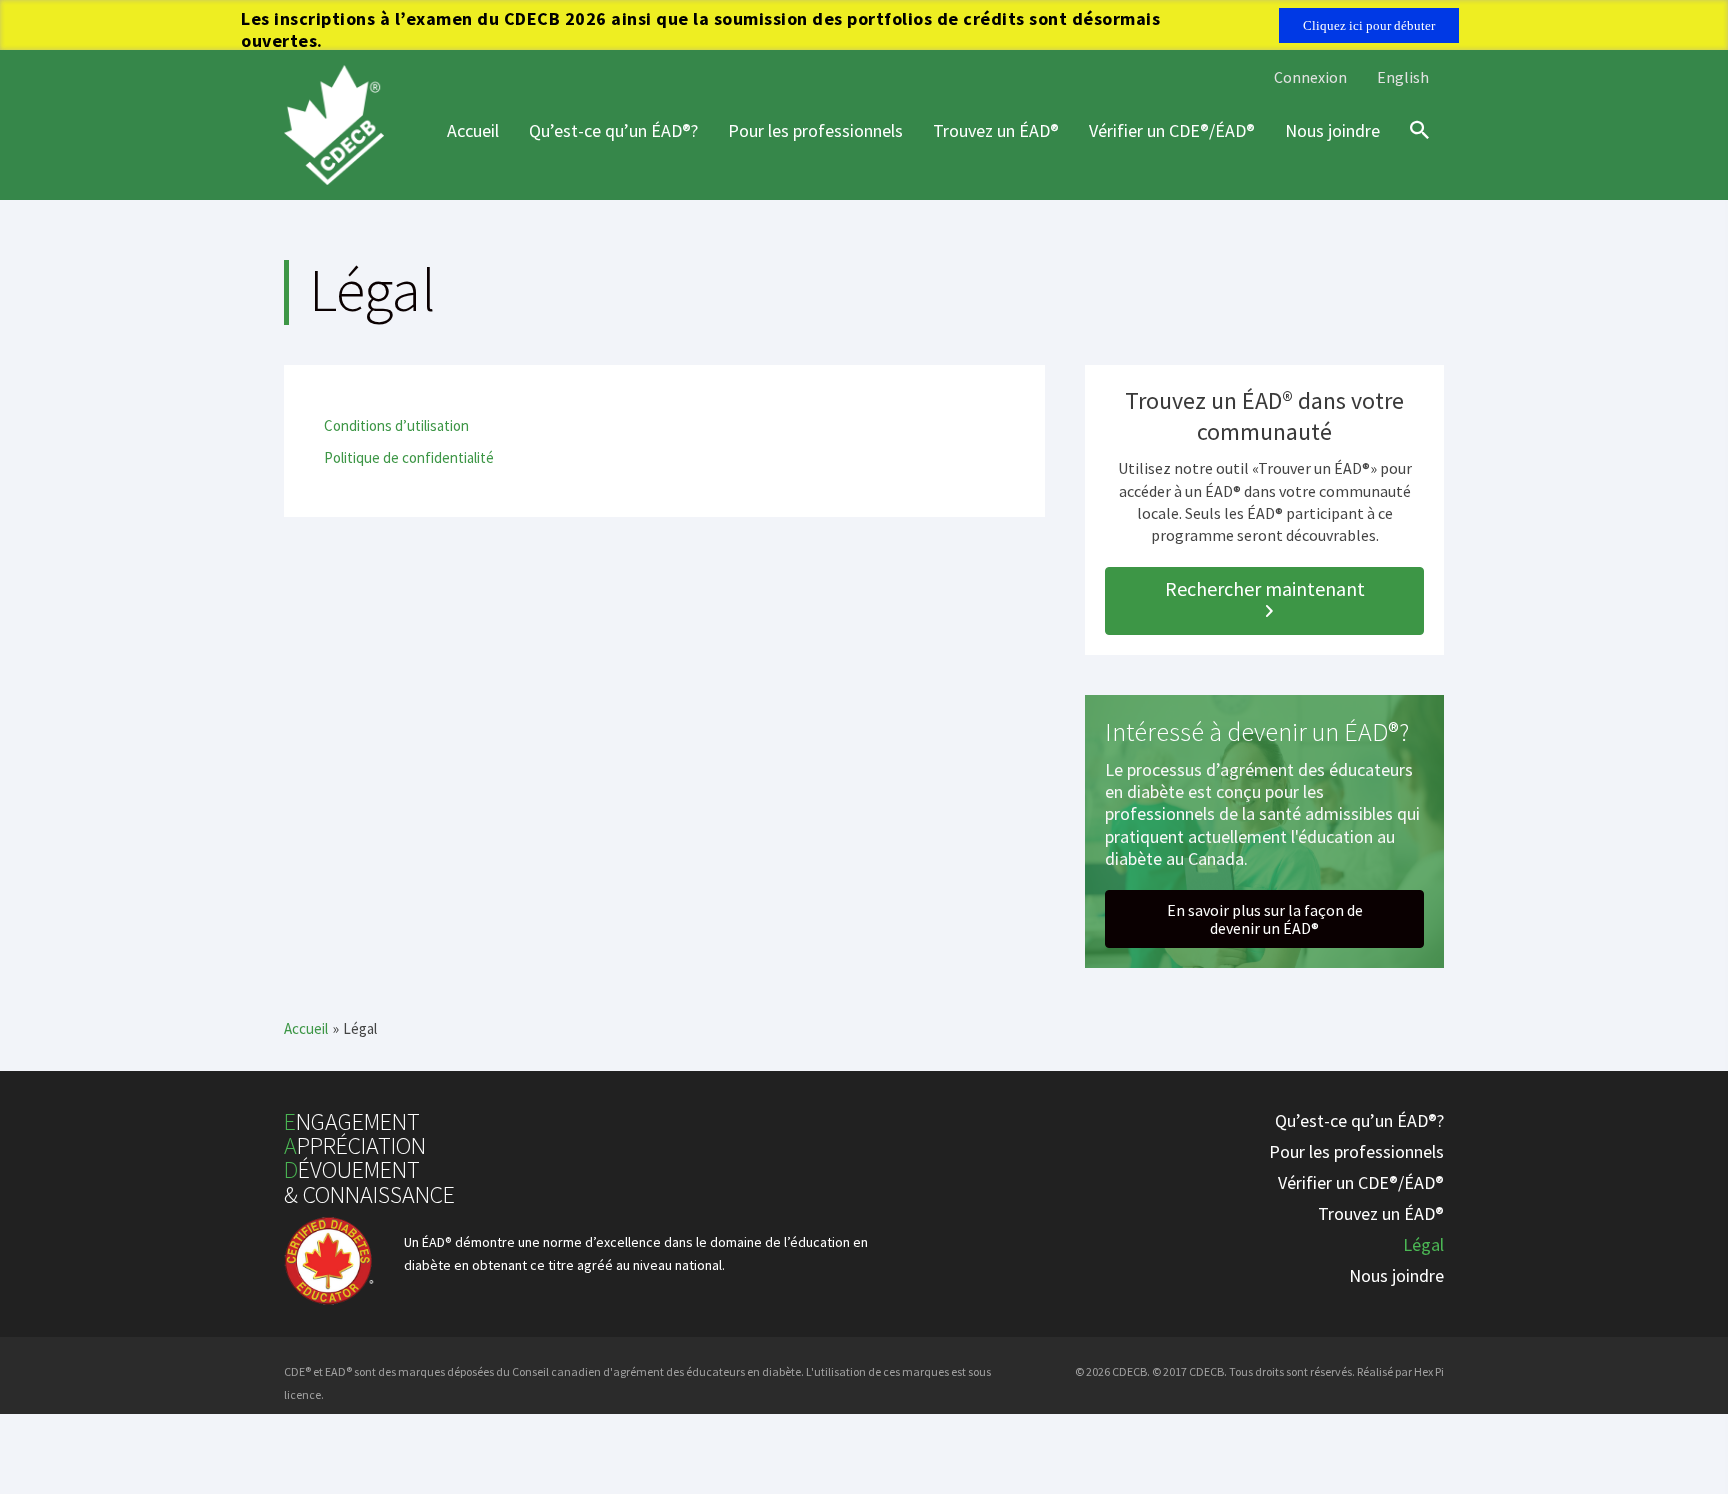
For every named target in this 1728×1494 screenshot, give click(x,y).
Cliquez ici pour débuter (1369, 25)
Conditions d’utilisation (396, 425)
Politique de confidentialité (409, 457)
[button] (1264, 601)
